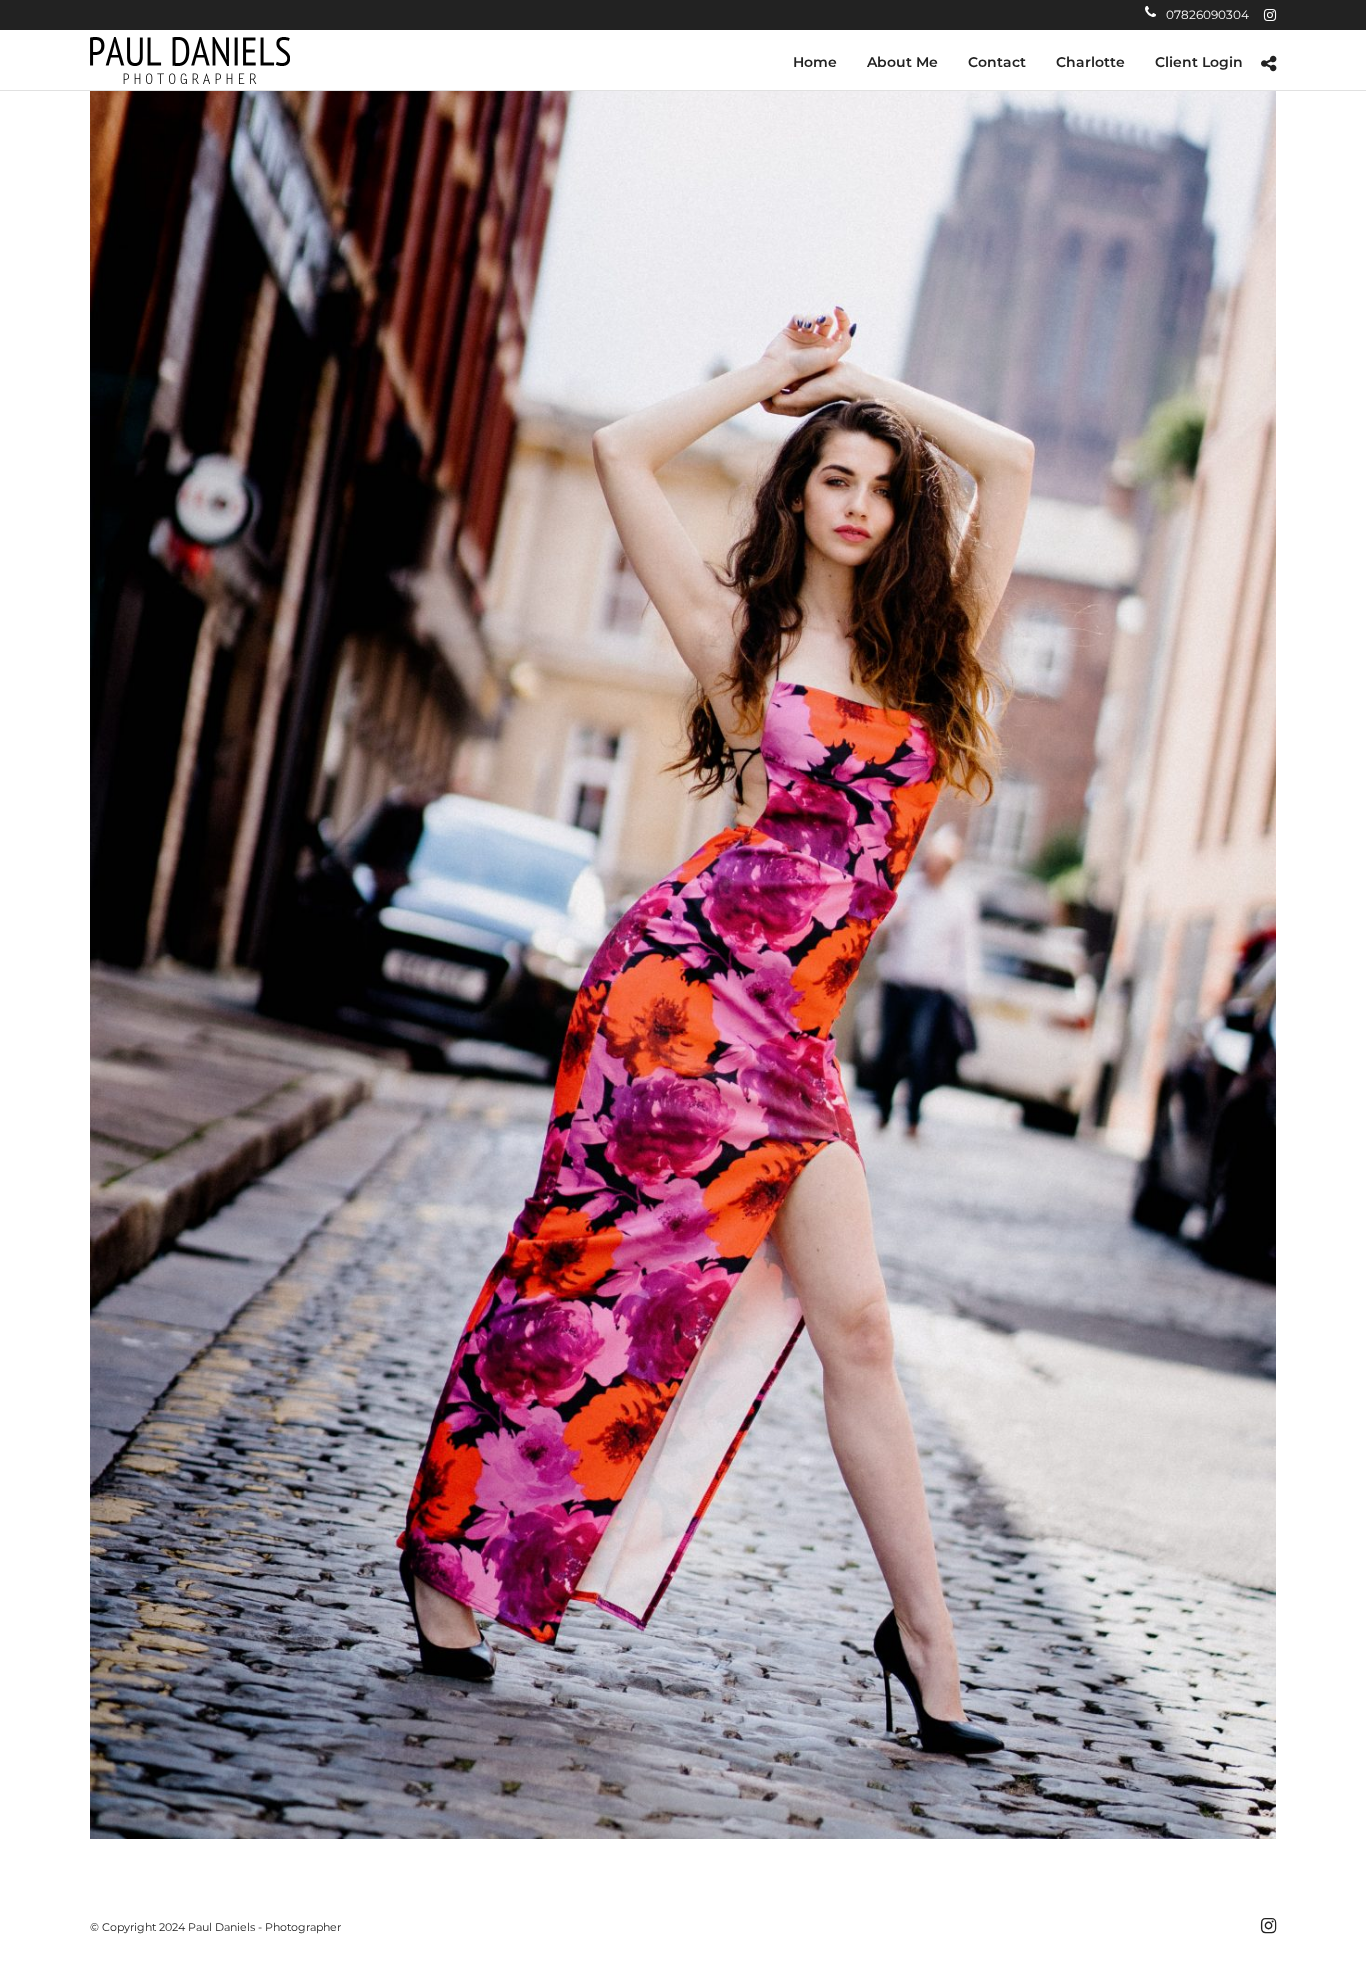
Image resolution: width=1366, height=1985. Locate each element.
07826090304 (1207, 14)
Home (815, 62)
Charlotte (1090, 62)
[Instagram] (1270, 15)
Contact (997, 62)
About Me (902, 62)
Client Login (1199, 62)
